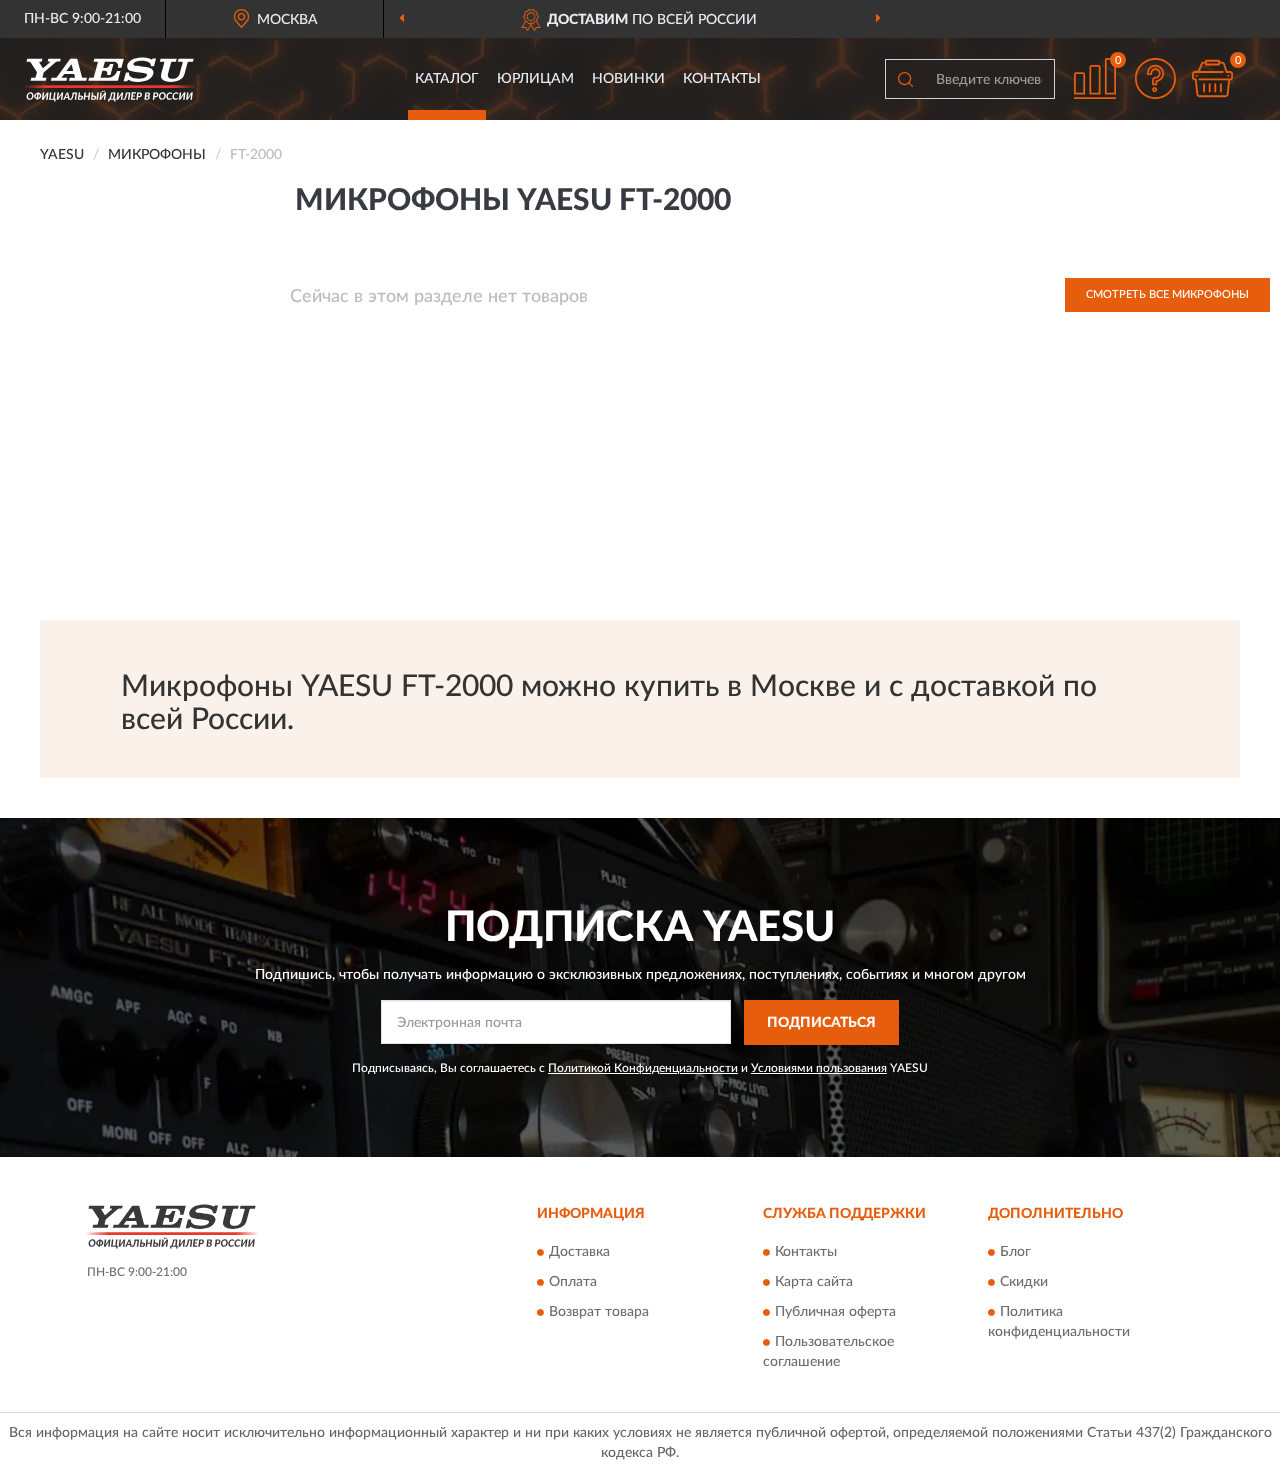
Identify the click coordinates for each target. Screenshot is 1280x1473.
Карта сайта (814, 1283)
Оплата (573, 1283)
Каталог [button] (447, 79)
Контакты (722, 79)
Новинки (628, 79)
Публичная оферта (835, 1313)
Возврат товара (599, 1313)
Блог (1015, 1253)
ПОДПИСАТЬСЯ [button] (821, 1023)
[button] (1155, 78)
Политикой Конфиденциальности (643, 1068)
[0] (1212, 78)
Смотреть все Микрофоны (1167, 294)
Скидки (1024, 1283)
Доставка (579, 1253)
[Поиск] (905, 79)
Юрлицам (535, 79)
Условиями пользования (819, 1068)
